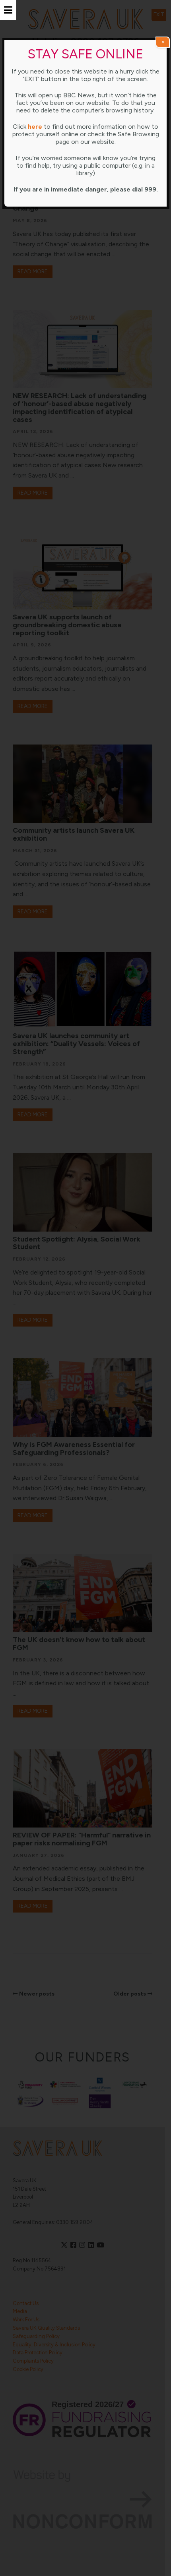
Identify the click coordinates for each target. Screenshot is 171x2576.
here (35, 127)
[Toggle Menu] (8, 10)
